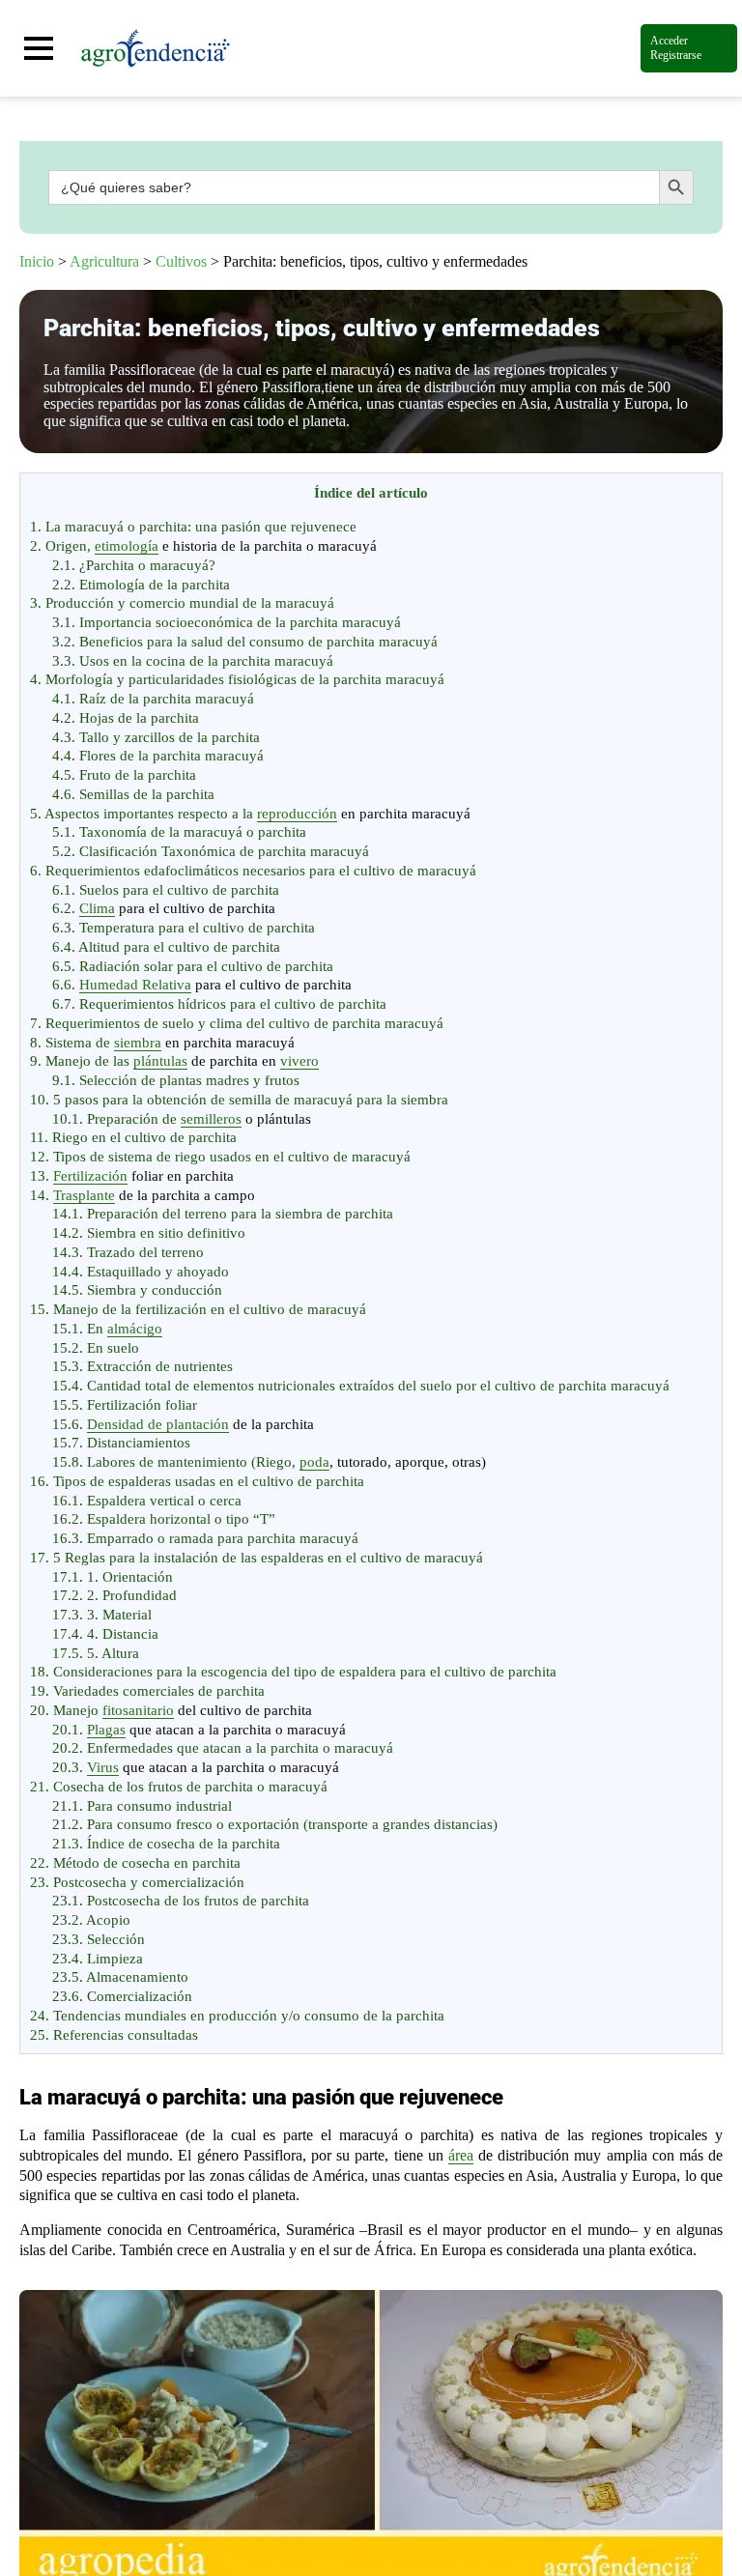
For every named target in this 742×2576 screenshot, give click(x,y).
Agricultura (104, 261)
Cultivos (181, 261)
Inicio (37, 261)
